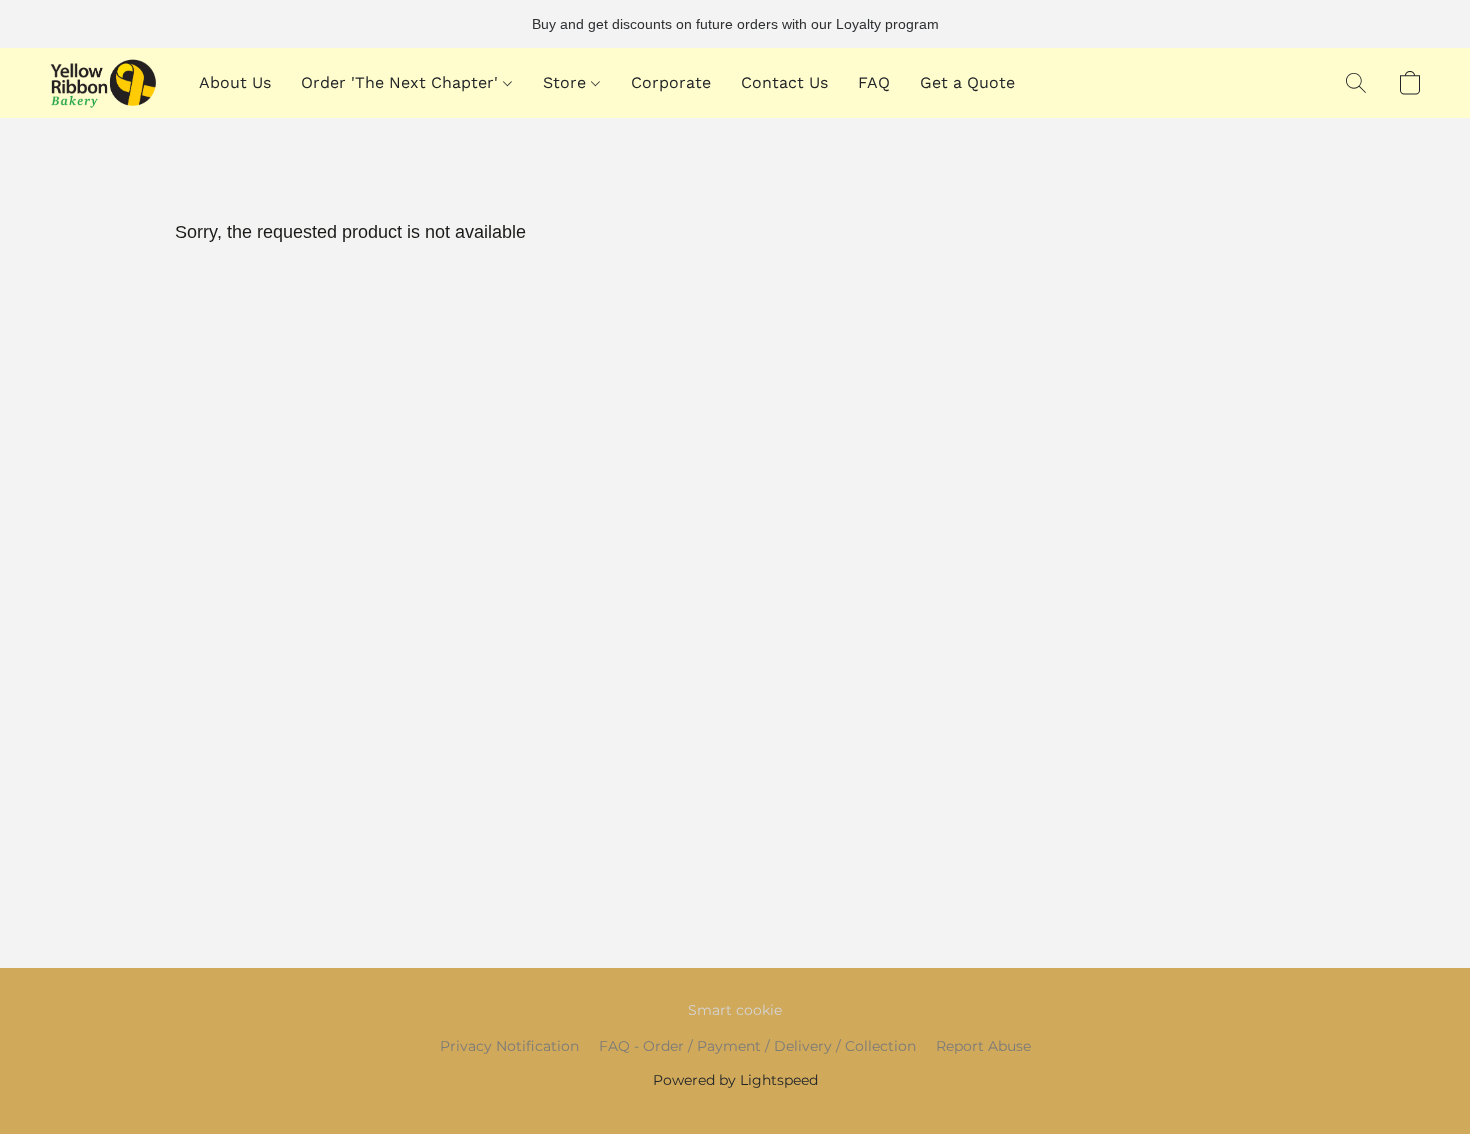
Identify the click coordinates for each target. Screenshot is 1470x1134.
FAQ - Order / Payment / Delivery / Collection (757, 1046)
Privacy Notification (509, 1046)
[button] (103, 83)
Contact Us (784, 82)
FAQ (874, 82)
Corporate (671, 82)
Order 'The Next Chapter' (402, 82)
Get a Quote (967, 82)
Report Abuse (983, 1046)
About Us (235, 82)
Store (567, 82)
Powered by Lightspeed (735, 1080)
